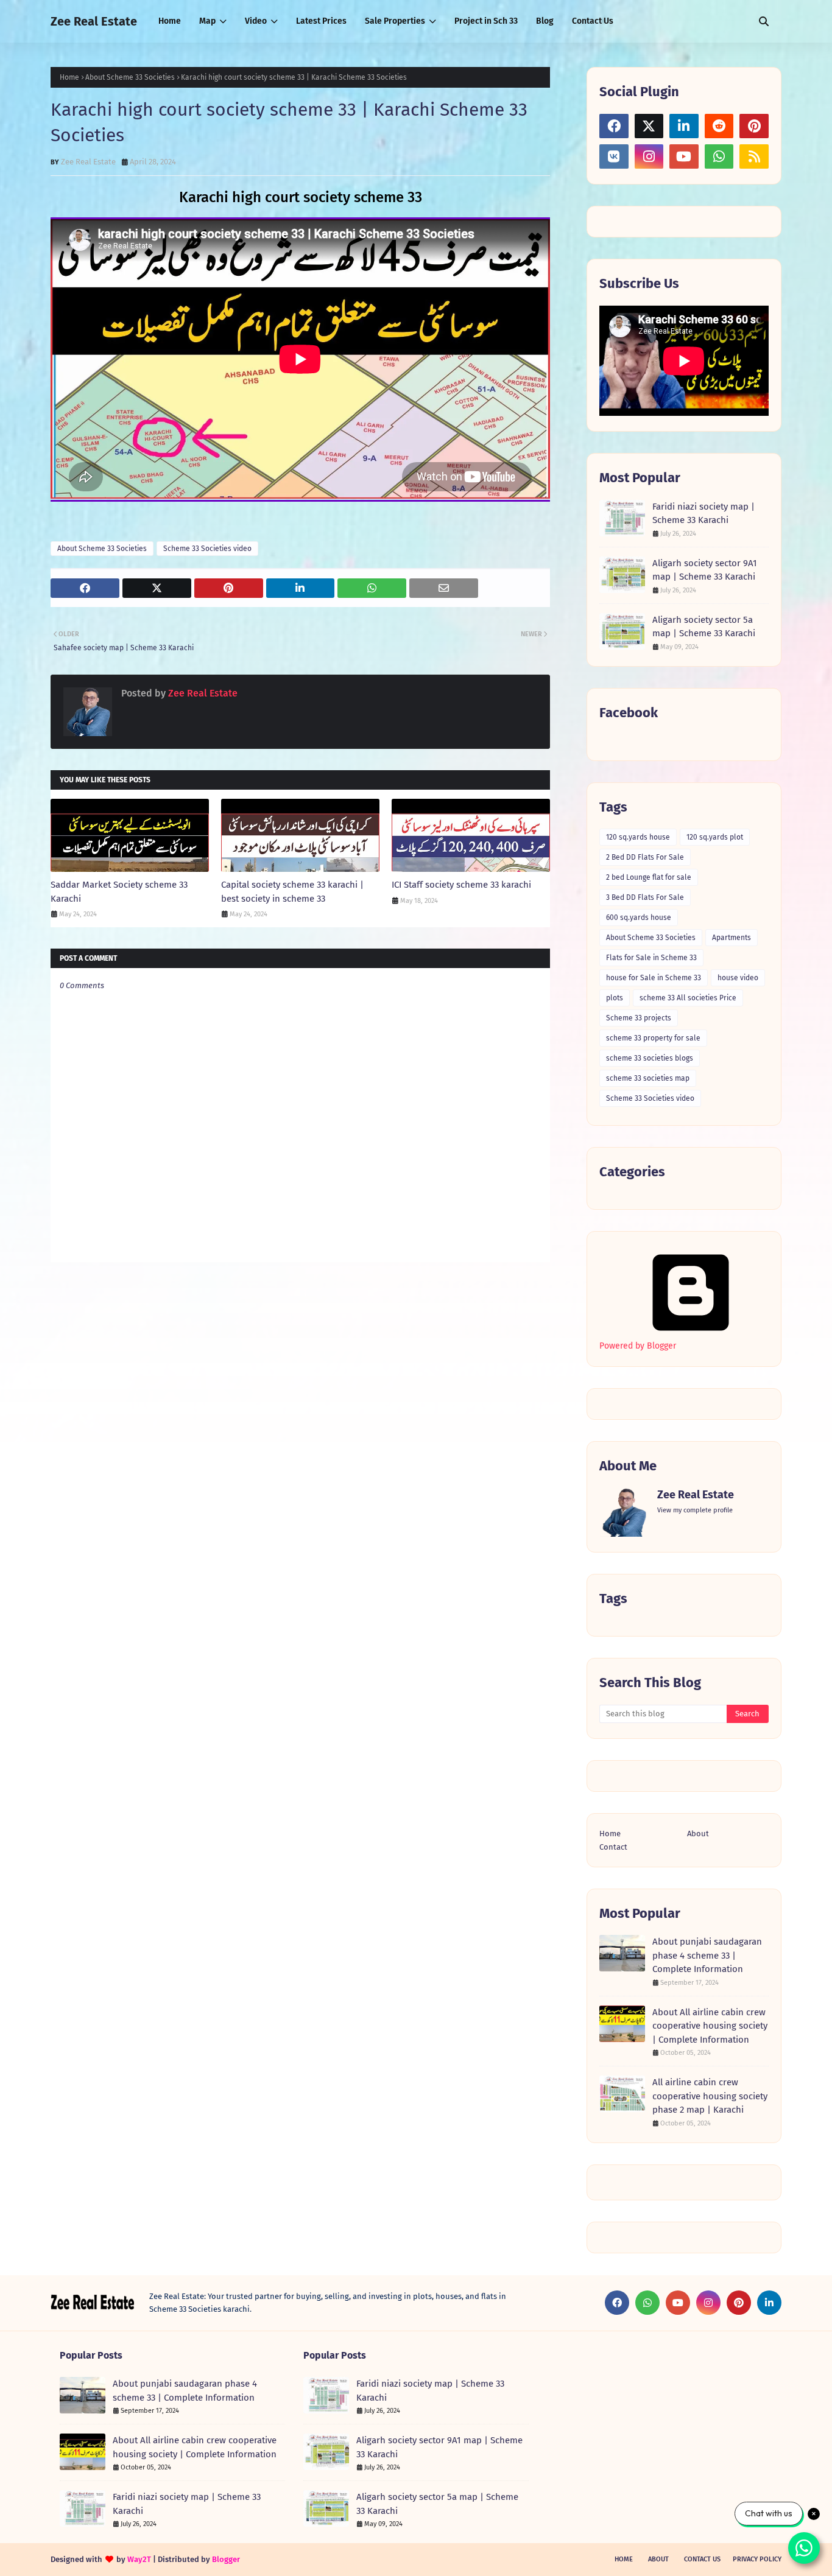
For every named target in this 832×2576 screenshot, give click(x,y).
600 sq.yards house (639, 918)
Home (69, 77)
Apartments (732, 938)
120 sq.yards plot (715, 837)
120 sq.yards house (638, 837)
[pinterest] (754, 126)
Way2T (139, 2559)
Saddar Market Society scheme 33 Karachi (119, 892)
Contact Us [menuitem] (593, 21)
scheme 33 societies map (648, 1078)
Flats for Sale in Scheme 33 (651, 958)
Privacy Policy (757, 2559)
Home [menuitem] (170, 21)
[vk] (614, 156)
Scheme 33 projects (639, 1018)
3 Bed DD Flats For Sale (645, 897)
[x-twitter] (649, 126)
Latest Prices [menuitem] (321, 21)
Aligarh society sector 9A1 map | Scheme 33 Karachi (705, 570)
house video (738, 978)
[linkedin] (684, 126)
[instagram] (649, 156)
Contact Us (702, 2559)
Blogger (226, 2559)
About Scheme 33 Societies (130, 77)
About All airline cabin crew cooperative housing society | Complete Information (710, 2026)
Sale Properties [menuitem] (395, 21)
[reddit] (719, 126)
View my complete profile (695, 1510)
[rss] (754, 156)
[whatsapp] (719, 156)
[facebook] (614, 126)
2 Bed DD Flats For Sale (645, 857)
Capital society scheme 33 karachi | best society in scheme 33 (292, 892)
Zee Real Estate (94, 21)
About (698, 1834)
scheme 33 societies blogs (650, 1058)
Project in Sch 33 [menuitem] (486, 21)
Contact (613, 1847)
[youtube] (684, 156)
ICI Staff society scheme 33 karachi (461, 885)
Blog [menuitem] (545, 21)
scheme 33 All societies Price (688, 998)
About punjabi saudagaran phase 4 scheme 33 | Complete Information (707, 1955)
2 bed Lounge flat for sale (649, 877)
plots (615, 998)
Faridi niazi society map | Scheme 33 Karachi (703, 514)
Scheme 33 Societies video (207, 549)
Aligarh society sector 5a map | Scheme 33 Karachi (704, 627)
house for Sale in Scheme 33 (654, 978)
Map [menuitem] (207, 21)
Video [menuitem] (256, 21)
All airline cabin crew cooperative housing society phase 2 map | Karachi (710, 2096)
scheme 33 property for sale (653, 1038)
